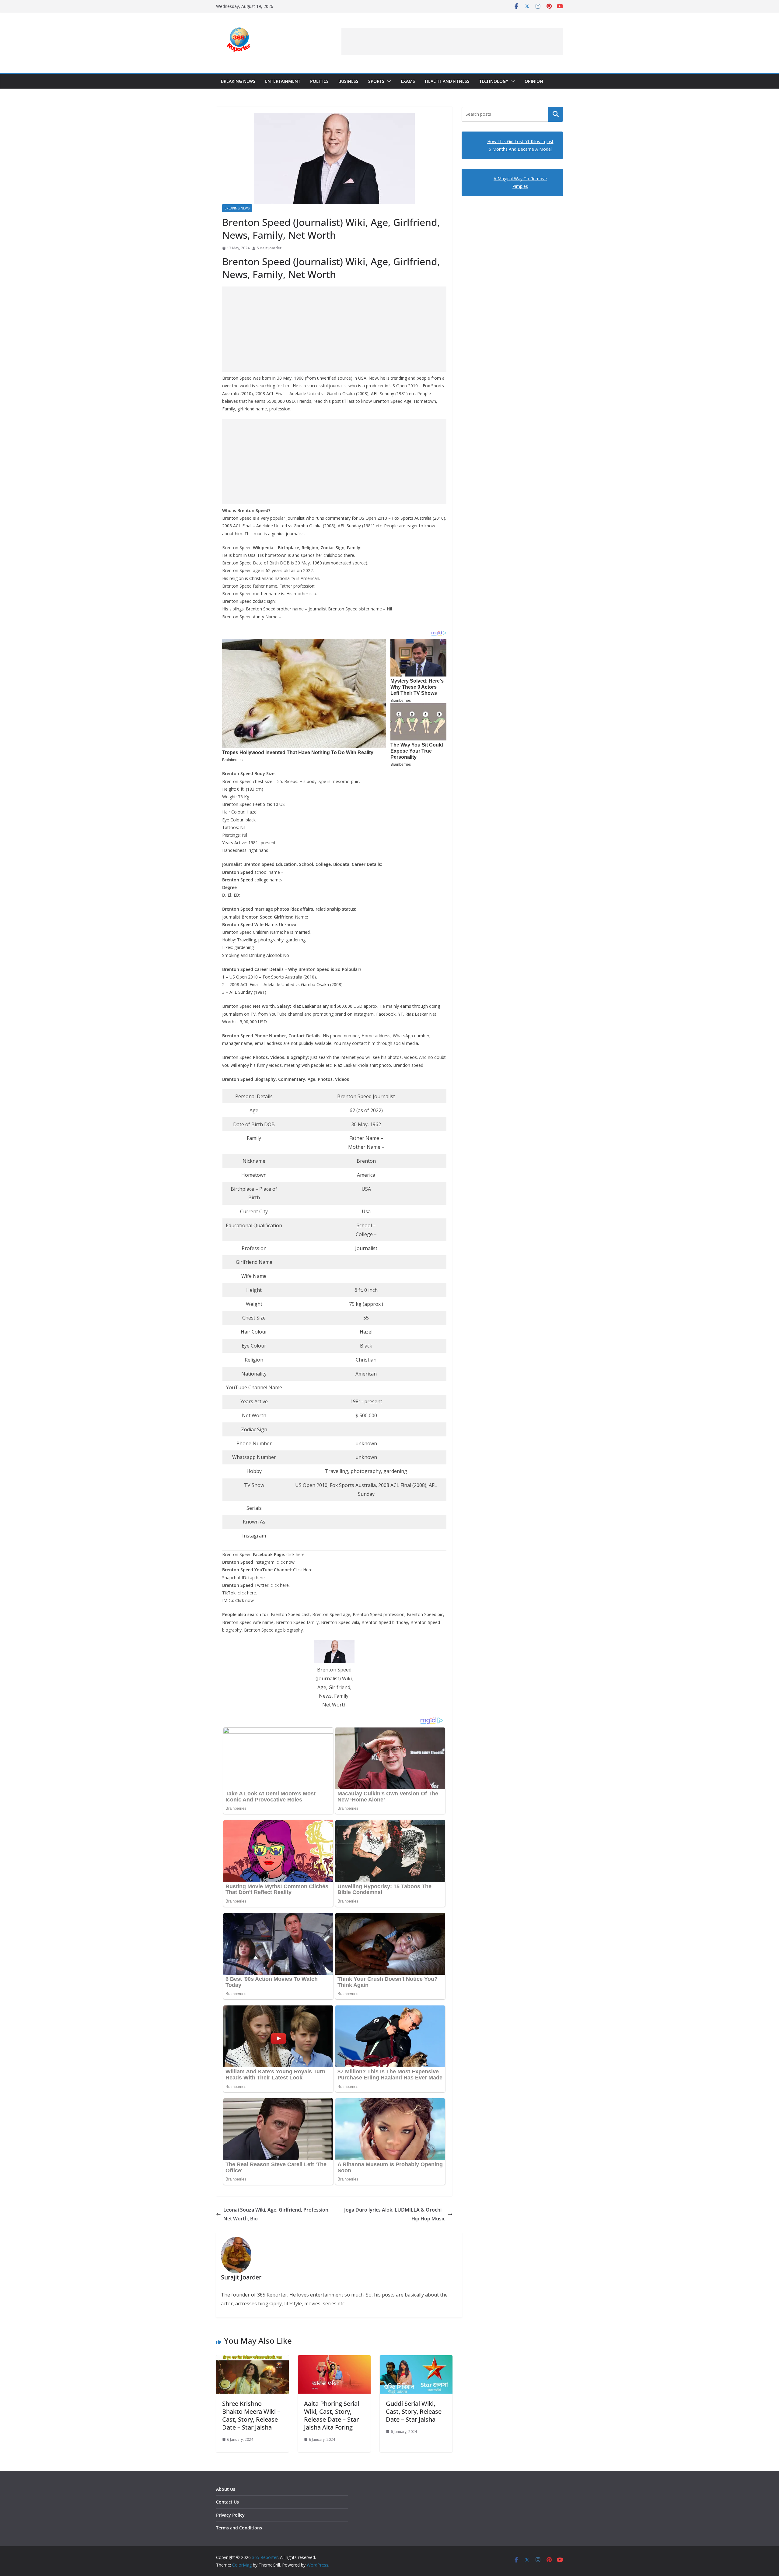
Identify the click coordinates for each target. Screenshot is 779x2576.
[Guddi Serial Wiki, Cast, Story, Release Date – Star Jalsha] (416, 2360)
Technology (494, 81)
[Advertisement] (452, 41)
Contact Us (227, 2502)
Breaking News (238, 81)
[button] (388, 81)
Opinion (534, 81)
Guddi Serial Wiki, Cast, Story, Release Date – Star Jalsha (414, 2411)
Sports (376, 81)
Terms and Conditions (239, 2528)
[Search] (556, 114)
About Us (226, 2489)
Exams (408, 81)
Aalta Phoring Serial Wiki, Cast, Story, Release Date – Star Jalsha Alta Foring (332, 2415)
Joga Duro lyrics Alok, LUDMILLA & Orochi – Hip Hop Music (395, 2214)
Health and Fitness (447, 81)
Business (348, 81)
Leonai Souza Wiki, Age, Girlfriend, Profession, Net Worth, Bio (276, 2214)
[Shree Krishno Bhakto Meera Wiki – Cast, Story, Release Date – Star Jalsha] (252, 2360)
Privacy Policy (230, 2515)
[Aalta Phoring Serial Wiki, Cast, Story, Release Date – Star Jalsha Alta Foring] (334, 2360)
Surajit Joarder (269, 248)
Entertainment (283, 81)
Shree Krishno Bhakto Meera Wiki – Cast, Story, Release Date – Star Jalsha (251, 2415)
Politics (319, 81)
